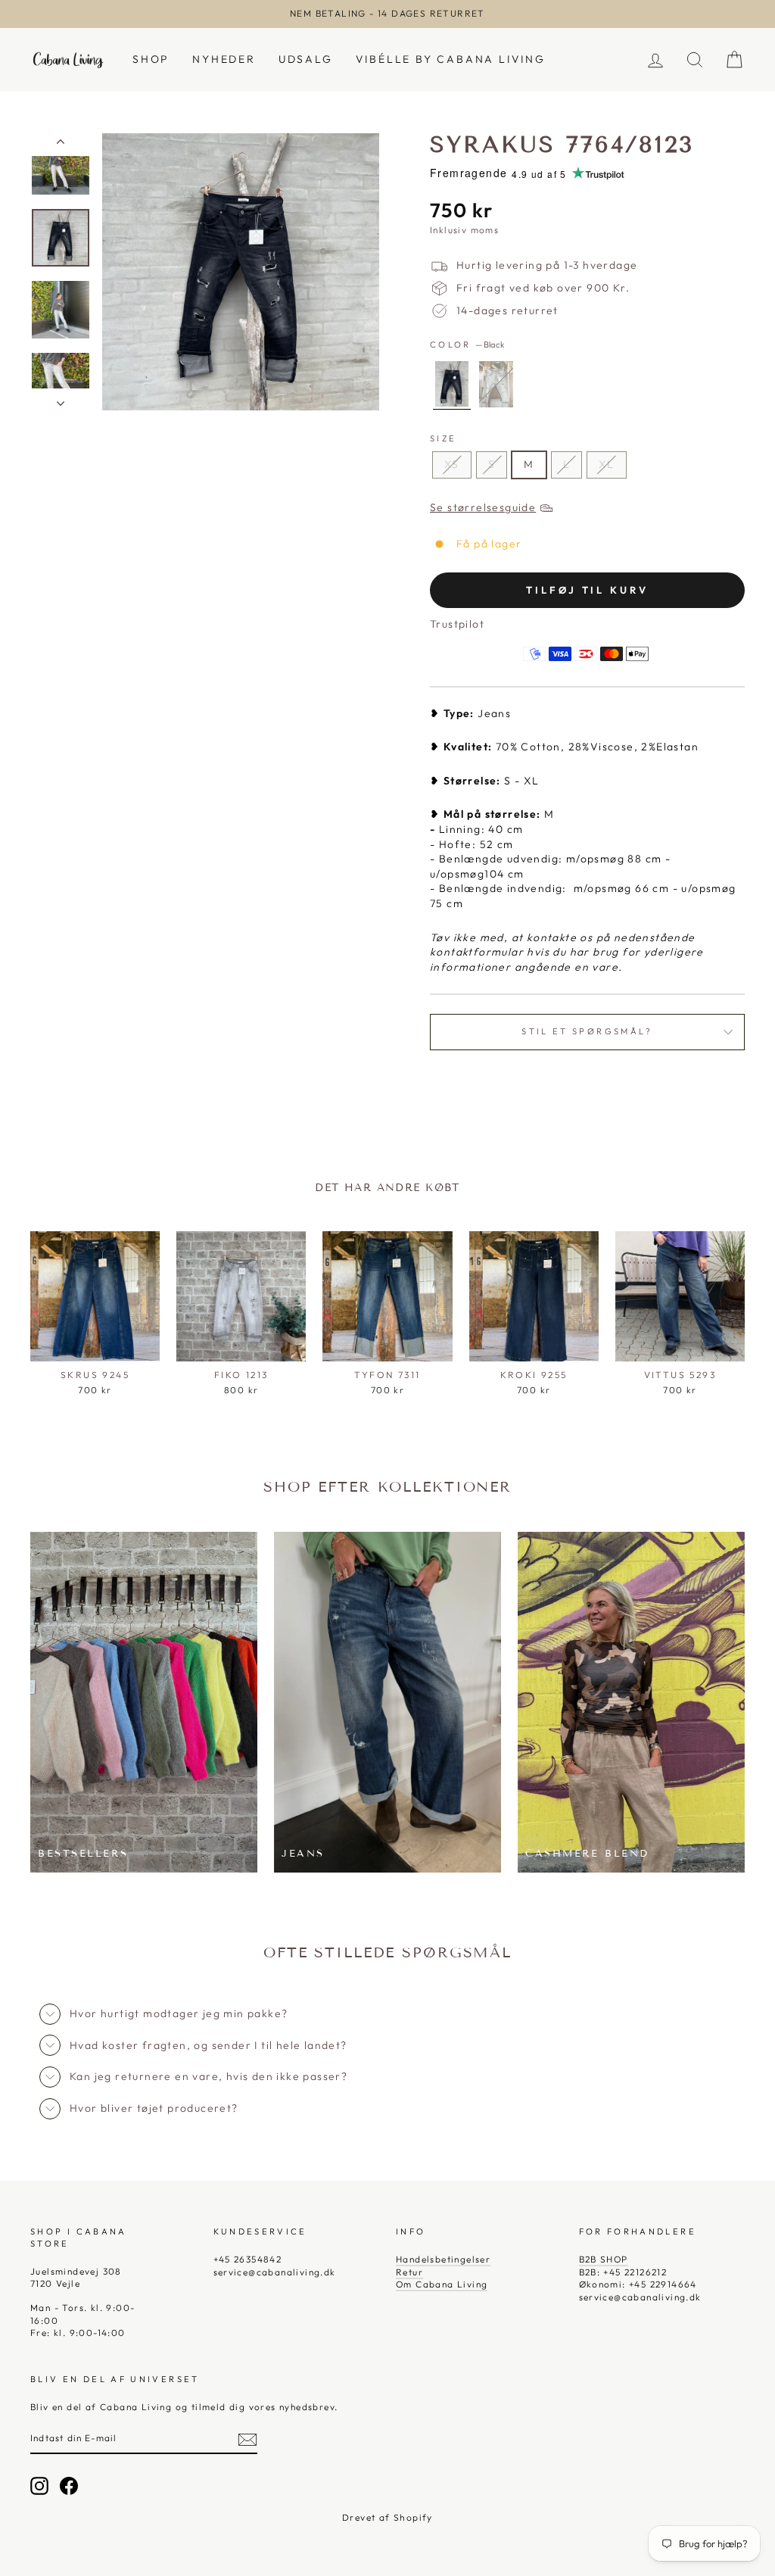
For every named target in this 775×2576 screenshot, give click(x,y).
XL (607, 464)
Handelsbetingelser (443, 2259)
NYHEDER (224, 59)
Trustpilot (457, 624)
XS (452, 464)
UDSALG (306, 59)
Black (452, 384)
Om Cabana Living (442, 2284)
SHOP (151, 59)
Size (443, 438)
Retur (409, 2272)
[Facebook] (69, 2486)
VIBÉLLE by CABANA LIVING (451, 59)
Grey (496, 384)
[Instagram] (39, 2486)
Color (467, 345)
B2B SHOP (604, 2259)
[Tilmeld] (247, 2440)
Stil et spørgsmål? (587, 1031)
